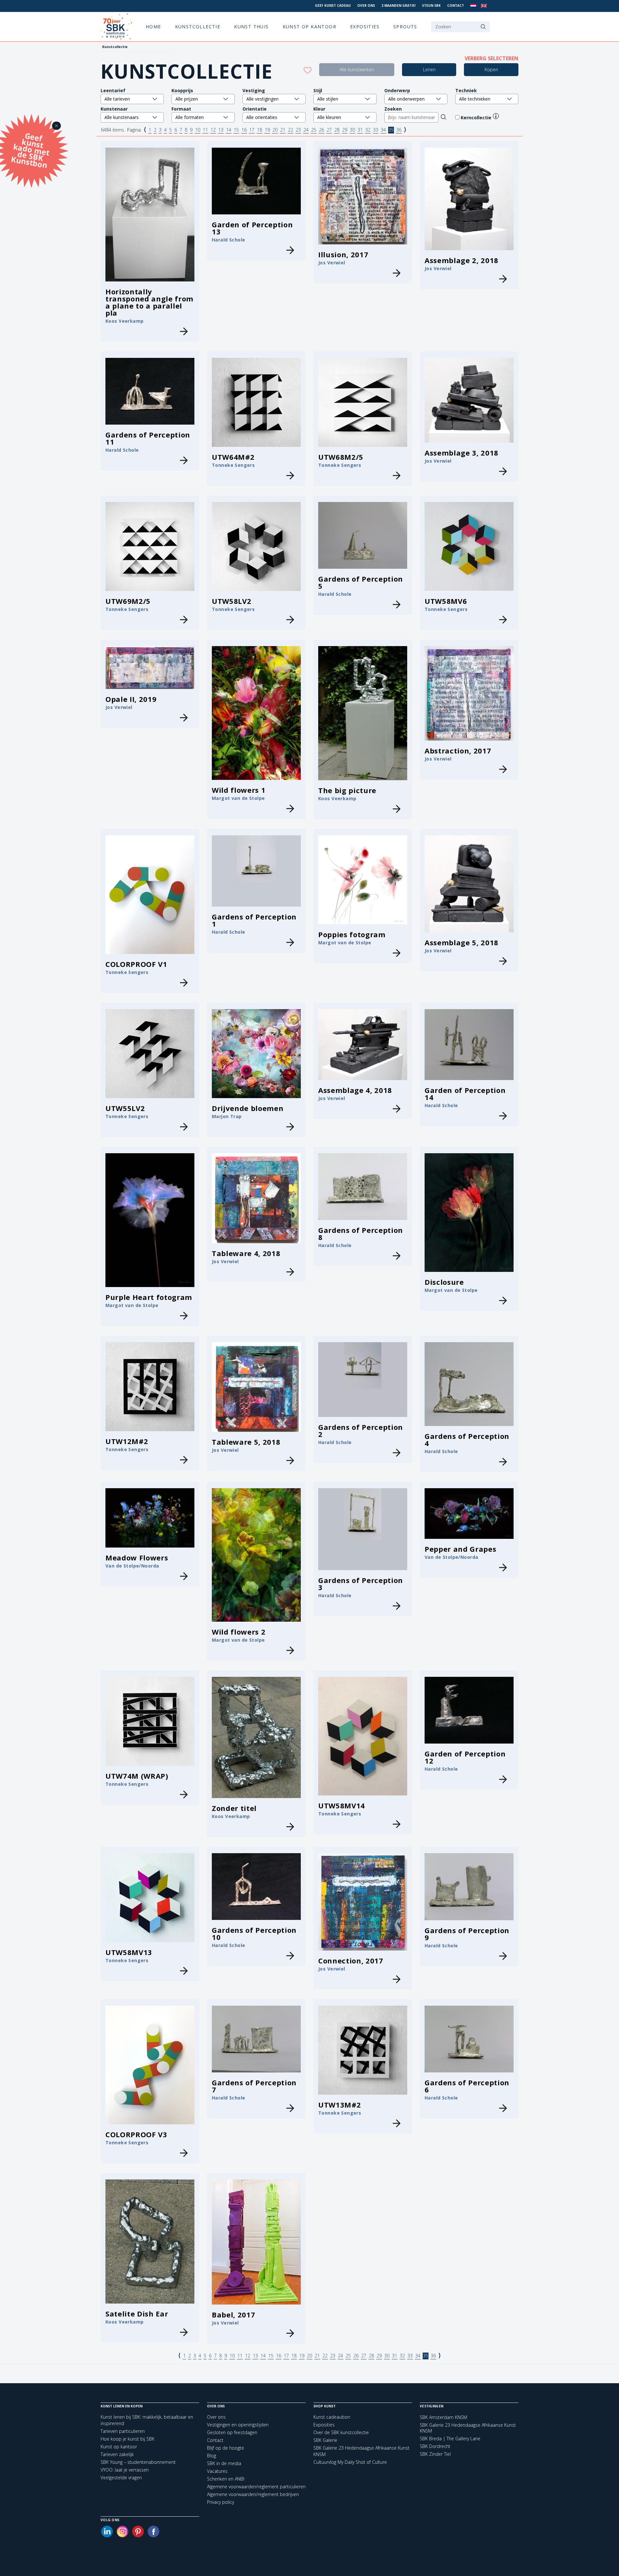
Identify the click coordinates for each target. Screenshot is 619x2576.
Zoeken (393, 109)
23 (298, 130)
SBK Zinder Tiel (435, 2454)
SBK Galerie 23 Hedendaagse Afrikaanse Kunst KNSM (468, 2428)
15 (236, 130)
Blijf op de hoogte (226, 2448)
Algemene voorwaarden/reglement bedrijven (253, 2494)
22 (290, 130)
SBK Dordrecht (435, 2446)
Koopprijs (182, 90)
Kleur (319, 109)
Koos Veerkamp (124, 321)
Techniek (466, 90)
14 (229, 130)
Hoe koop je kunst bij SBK (128, 2439)
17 (252, 130)
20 (275, 130)
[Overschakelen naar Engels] (484, 6)
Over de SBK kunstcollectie (341, 2432)
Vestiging (254, 90)
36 (399, 130)
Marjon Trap (227, 1116)
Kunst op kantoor (309, 27)
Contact (456, 5)
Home (153, 27)
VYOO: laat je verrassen (125, 2470)
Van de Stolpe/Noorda (132, 1566)
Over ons (366, 5)
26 (321, 130)
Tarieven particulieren (123, 2431)
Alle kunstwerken (357, 69)
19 (267, 130)
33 (376, 130)
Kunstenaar (114, 109)
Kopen (491, 69)
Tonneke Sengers (233, 465)
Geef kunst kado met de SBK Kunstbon (30, 150)
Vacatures (217, 2471)
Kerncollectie (477, 118)
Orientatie (255, 109)
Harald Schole (228, 240)
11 (205, 130)
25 (314, 130)
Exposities (365, 27)
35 (391, 130)
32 (368, 130)
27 (329, 130)
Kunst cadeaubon (332, 2417)
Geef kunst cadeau (333, 5)
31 (360, 130)
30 (352, 130)
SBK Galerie (325, 2440)
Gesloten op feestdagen (232, 2432)
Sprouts (405, 27)
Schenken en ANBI (226, 2479)
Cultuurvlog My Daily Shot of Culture (350, 2462)
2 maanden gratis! (398, 5)
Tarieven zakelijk (117, 2454)
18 (260, 130)
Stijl (318, 90)
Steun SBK (431, 5)
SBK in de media (224, 2463)
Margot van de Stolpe (238, 798)
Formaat (181, 109)
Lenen (429, 69)
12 (213, 130)
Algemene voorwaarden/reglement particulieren (256, 2487)
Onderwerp (397, 90)
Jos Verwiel (332, 263)
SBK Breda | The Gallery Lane (450, 2439)
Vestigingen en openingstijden (238, 2425)
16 (244, 130)
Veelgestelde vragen (121, 2478)
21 (283, 130)
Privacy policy (221, 2502)
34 (383, 130)
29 (345, 130)
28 (337, 130)
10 (198, 130)
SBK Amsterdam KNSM (443, 2417)
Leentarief (113, 90)
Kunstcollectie (198, 27)
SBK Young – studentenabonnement (138, 2462)
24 (306, 130)
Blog (211, 2456)
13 (221, 130)
